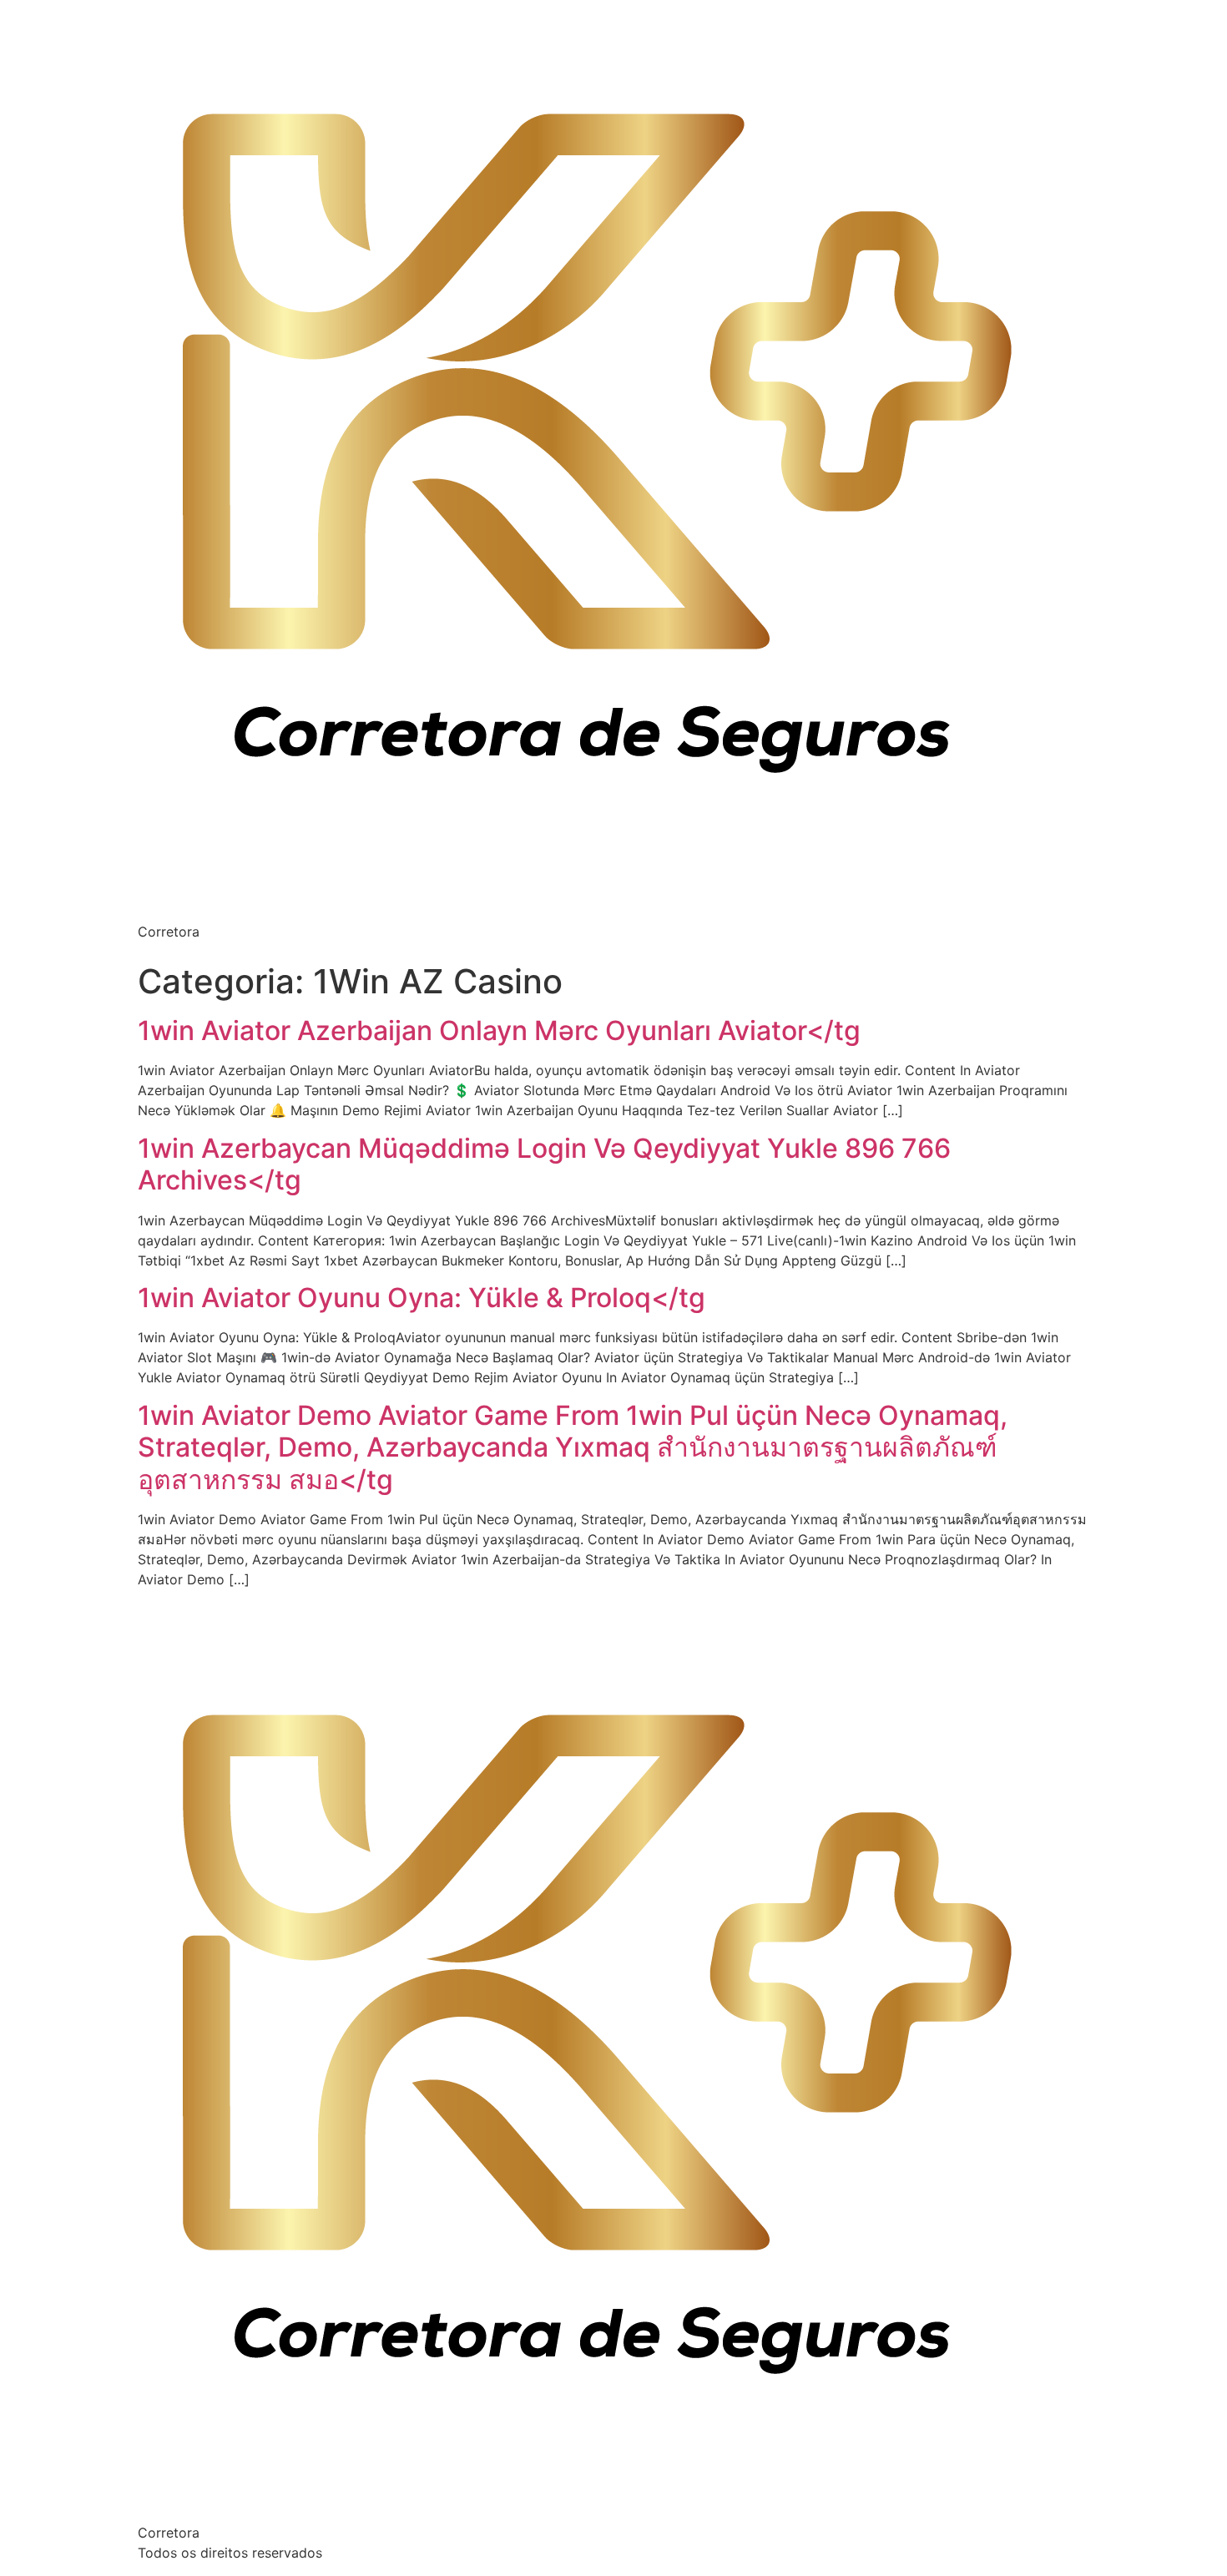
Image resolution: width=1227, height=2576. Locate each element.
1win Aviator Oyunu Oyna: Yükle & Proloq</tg (422, 1298)
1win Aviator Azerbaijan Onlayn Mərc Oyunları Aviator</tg (499, 1030)
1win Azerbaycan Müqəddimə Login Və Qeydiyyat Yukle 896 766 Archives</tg (544, 1164)
